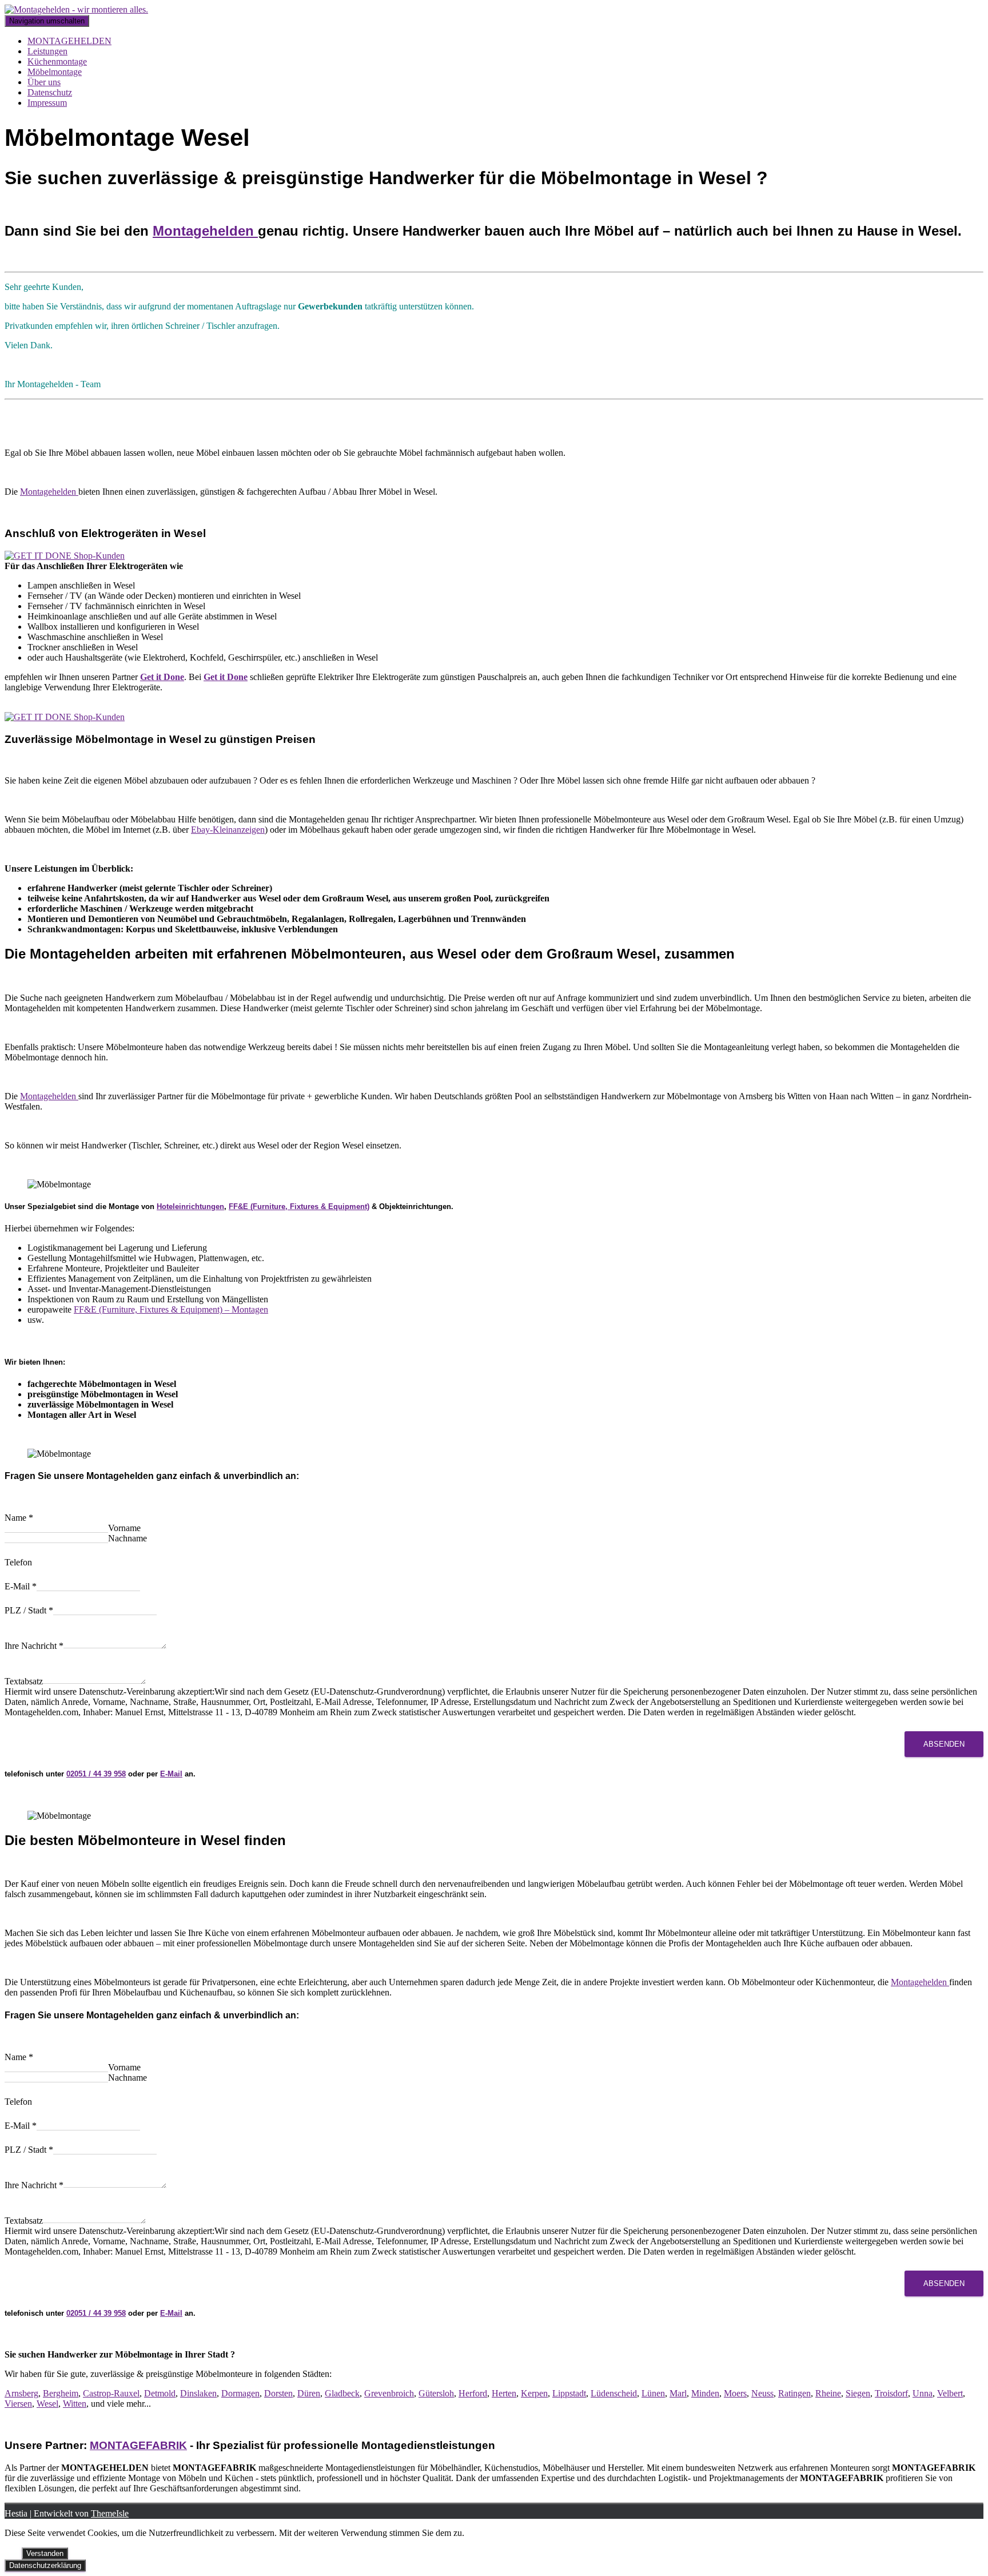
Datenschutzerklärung (45, 2565)
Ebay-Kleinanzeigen (228, 830)
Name (19, 1518)
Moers (735, 2393)
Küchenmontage (57, 61)
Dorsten (278, 2393)
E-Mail (21, 1586)
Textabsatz (24, 1681)
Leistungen (47, 51)
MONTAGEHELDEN (69, 41)
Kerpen (534, 2393)
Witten (75, 2404)
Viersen (18, 2404)
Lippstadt (569, 2393)
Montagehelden (205, 231)
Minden (705, 2393)
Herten (504, 2393)
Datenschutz (50, 92)
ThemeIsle (110, 2513)
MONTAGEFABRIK (138, 2445)
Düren (309, 2393)
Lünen (653, 2393)
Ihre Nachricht (34, 1646)
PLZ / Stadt (29, 1610)
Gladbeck (342, 2393)
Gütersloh (436, 2393)
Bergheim (61, 2393)
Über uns (44, 82)
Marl (678, 2393)
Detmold (160, 2393)
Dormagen (240, 2393)
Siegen (858, 2393)
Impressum (47, 103)
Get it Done (162, 677)
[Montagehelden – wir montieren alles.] (76, 9)
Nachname (128, 1538)
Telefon (18, 1562)
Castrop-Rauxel (111, 2393)
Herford (473, 2393)
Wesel (47, 2404)
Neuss (762, 2393)
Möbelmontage (55, 72)
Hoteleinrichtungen (190, 1206)
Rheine (828, 2393)
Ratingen (794, 2393)
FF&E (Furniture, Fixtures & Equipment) (299, 1206)
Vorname (124, 1528)
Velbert (950, 2393)
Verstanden (45, 2553)
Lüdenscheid (614, 2393)
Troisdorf (891, 2393)
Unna (923, 2393)
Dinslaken (198, 2393)
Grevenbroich (389, 2393)
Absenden (944, 1744)
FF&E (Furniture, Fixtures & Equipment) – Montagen (171, 1309)
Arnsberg (21, 2393)
